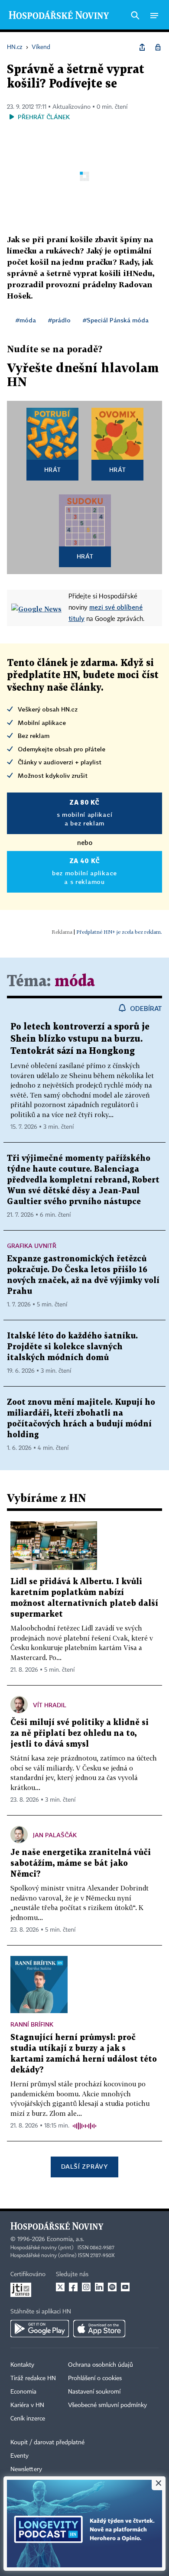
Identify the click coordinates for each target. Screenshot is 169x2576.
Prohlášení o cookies (95, 2378)
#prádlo (59, 320)
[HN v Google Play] (40, 2329)
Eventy (19, 2456)
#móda (26, 320)
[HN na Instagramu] (86, 2287)
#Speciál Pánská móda (116, 320)
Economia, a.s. (65, 2239)
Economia (23, 2392)
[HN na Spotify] (112, 2287)
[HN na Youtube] (125, 2287)
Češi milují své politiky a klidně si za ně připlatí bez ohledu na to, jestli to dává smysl (80, 1733)
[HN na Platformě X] (60, 2287)
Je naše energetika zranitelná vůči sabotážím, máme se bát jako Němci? (81, 1863)
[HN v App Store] (99, 2329)
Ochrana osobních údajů (101, 2365)
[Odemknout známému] (158, 47)
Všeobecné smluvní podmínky (107, 2405)
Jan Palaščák (55, 1835)
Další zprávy (84, 2166)
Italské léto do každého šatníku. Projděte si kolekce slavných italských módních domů (72, 1347)
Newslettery (26, 2469)
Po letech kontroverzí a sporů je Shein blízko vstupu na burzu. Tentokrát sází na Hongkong (80, 1039)
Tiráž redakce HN (33, 2378)
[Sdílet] (142, 47)
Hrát (53, 469)
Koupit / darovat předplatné (47, 2443)
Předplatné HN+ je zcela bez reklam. (119, 932)
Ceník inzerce (28, 2419)
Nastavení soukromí (94, 2392)
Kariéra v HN (27, 2405)
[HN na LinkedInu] (99, 2287)
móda (75, 982)
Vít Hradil (50, 1705)
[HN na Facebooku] (73, 2287)
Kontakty (22, 2365)
